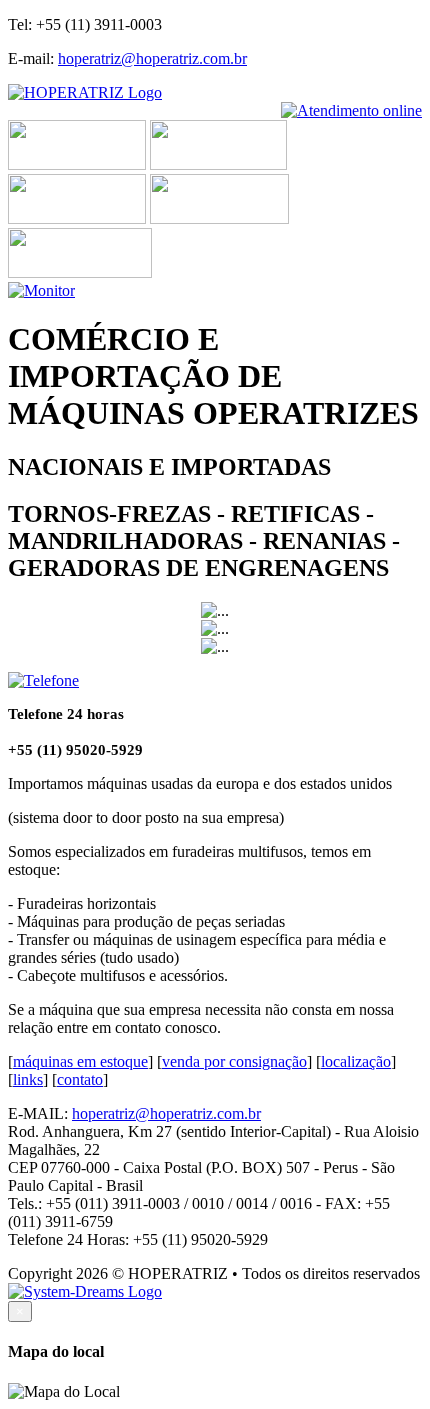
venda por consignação (234, 1061)
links (28, 1079)
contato (80, 1079)
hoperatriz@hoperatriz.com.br (152, 58)
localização (356, 1061)
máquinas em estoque (80, 1061)
